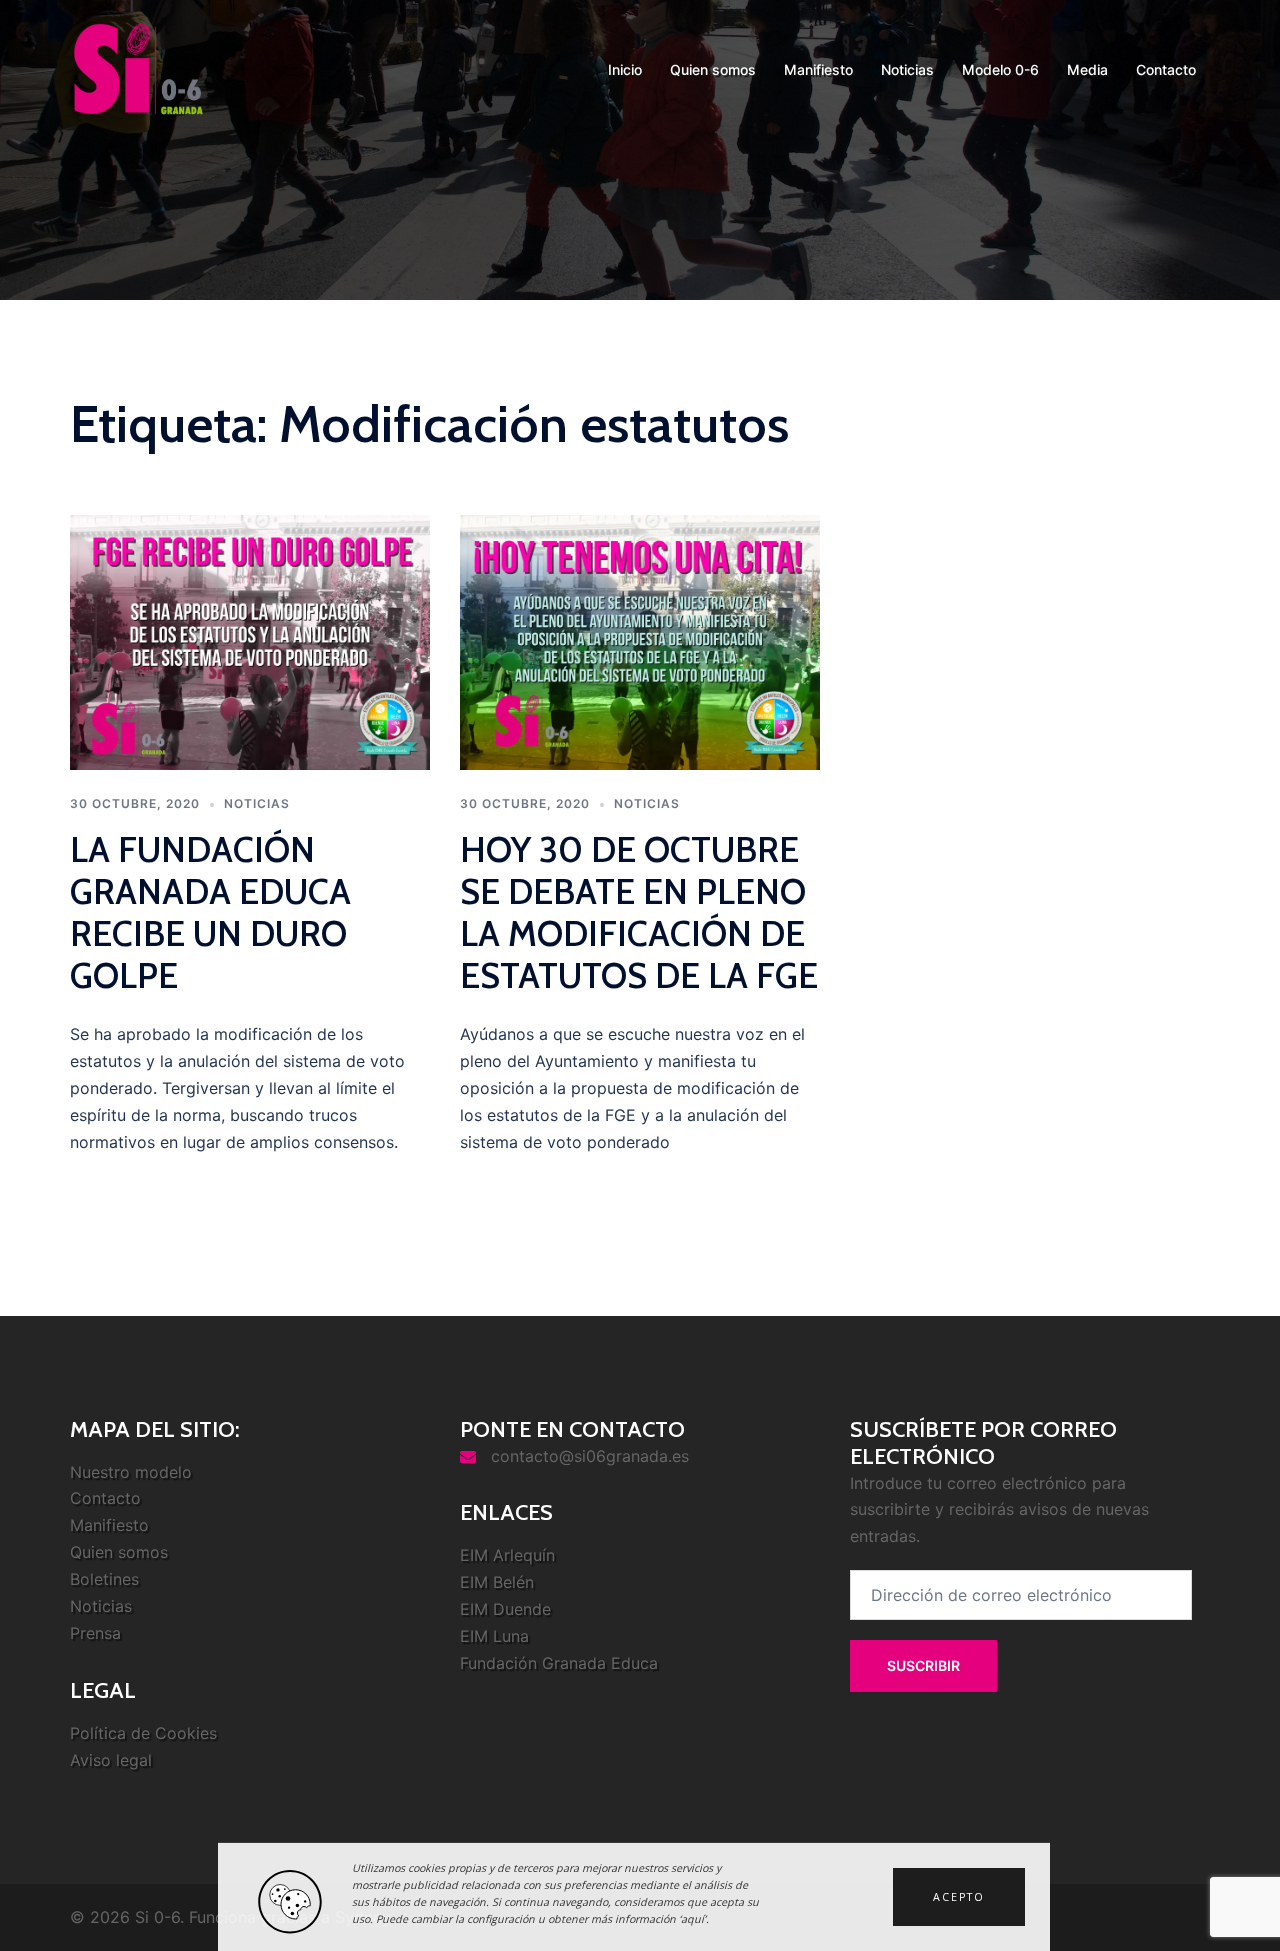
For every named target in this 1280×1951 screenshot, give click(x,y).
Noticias (907, 69)
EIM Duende (505, 1609)
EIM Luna (494, 1636)
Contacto (1166, 69)
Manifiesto (818, 69)
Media (1087, 69)
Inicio (625, 69)
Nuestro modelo (131, 1472)
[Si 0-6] (138, 68)
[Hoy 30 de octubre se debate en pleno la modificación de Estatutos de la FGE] (640, 641)
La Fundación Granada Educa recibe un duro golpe (210, 912)
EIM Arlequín (507, 1555)
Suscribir (923, 1665)
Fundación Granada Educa (559, 1663)
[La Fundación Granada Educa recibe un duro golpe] (250, 641)
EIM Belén (497, 1582)
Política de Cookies (143, 1733)
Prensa (95, 1633)
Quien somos (713, 69)
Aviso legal (111, 1760)
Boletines (104, 1579)
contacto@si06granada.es (590, 1456)
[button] (959, 1897)
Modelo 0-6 (1000, 69)
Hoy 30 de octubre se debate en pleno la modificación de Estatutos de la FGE (639, 912)
